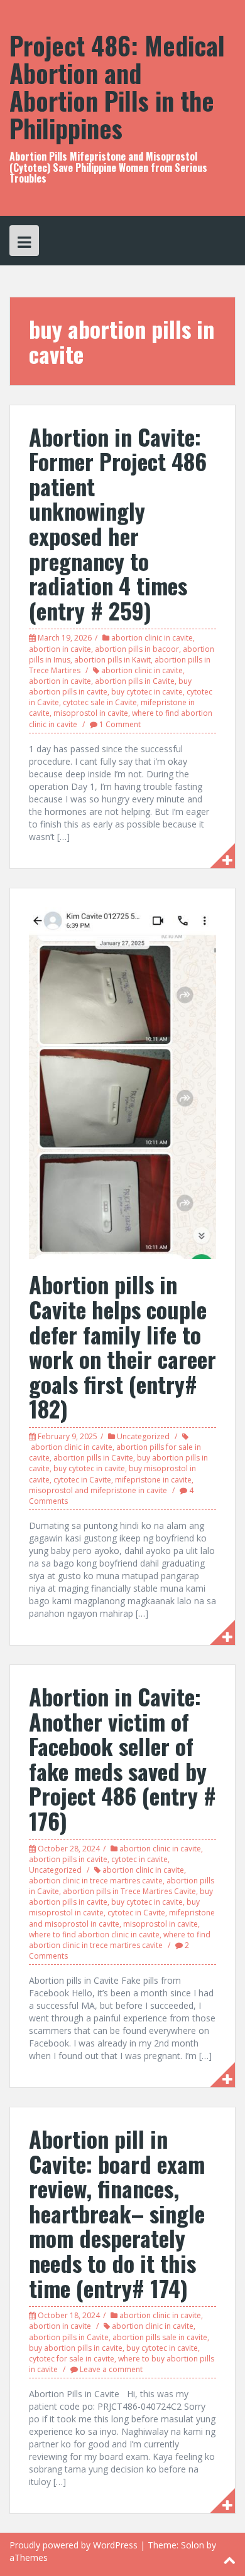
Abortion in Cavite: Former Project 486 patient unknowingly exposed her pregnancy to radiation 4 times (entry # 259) (118, 523)
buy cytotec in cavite (147, 692)
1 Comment (120, 724)
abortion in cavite (60, 649)
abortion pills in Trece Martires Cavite (129, 1891)
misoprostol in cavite (91, 713)
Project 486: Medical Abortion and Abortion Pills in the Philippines (117, 87)
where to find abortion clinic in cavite (94, 1935)
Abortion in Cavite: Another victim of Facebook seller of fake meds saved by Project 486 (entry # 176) (122, 1758)
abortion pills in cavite (68, 1859)
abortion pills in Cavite (135, 681)
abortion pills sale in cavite (160, 2337)
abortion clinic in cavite (152, 638)
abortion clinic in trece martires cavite (96, 1881)
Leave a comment (111, 2369)
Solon (193, 2545)
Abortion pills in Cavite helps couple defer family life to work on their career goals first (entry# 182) (122, 1346)
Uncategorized (143, 1436)
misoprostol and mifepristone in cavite (98, 1490)
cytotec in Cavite (82, 1480)
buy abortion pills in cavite (76, 2348)
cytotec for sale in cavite (72, 2359)
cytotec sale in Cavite (100, 702)
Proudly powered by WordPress (73, 2545)
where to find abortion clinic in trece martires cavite (120, 1940)
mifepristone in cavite (153, 1480)
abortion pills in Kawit (112, 660)
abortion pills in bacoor (137, 649)
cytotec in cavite (139, 1859)
